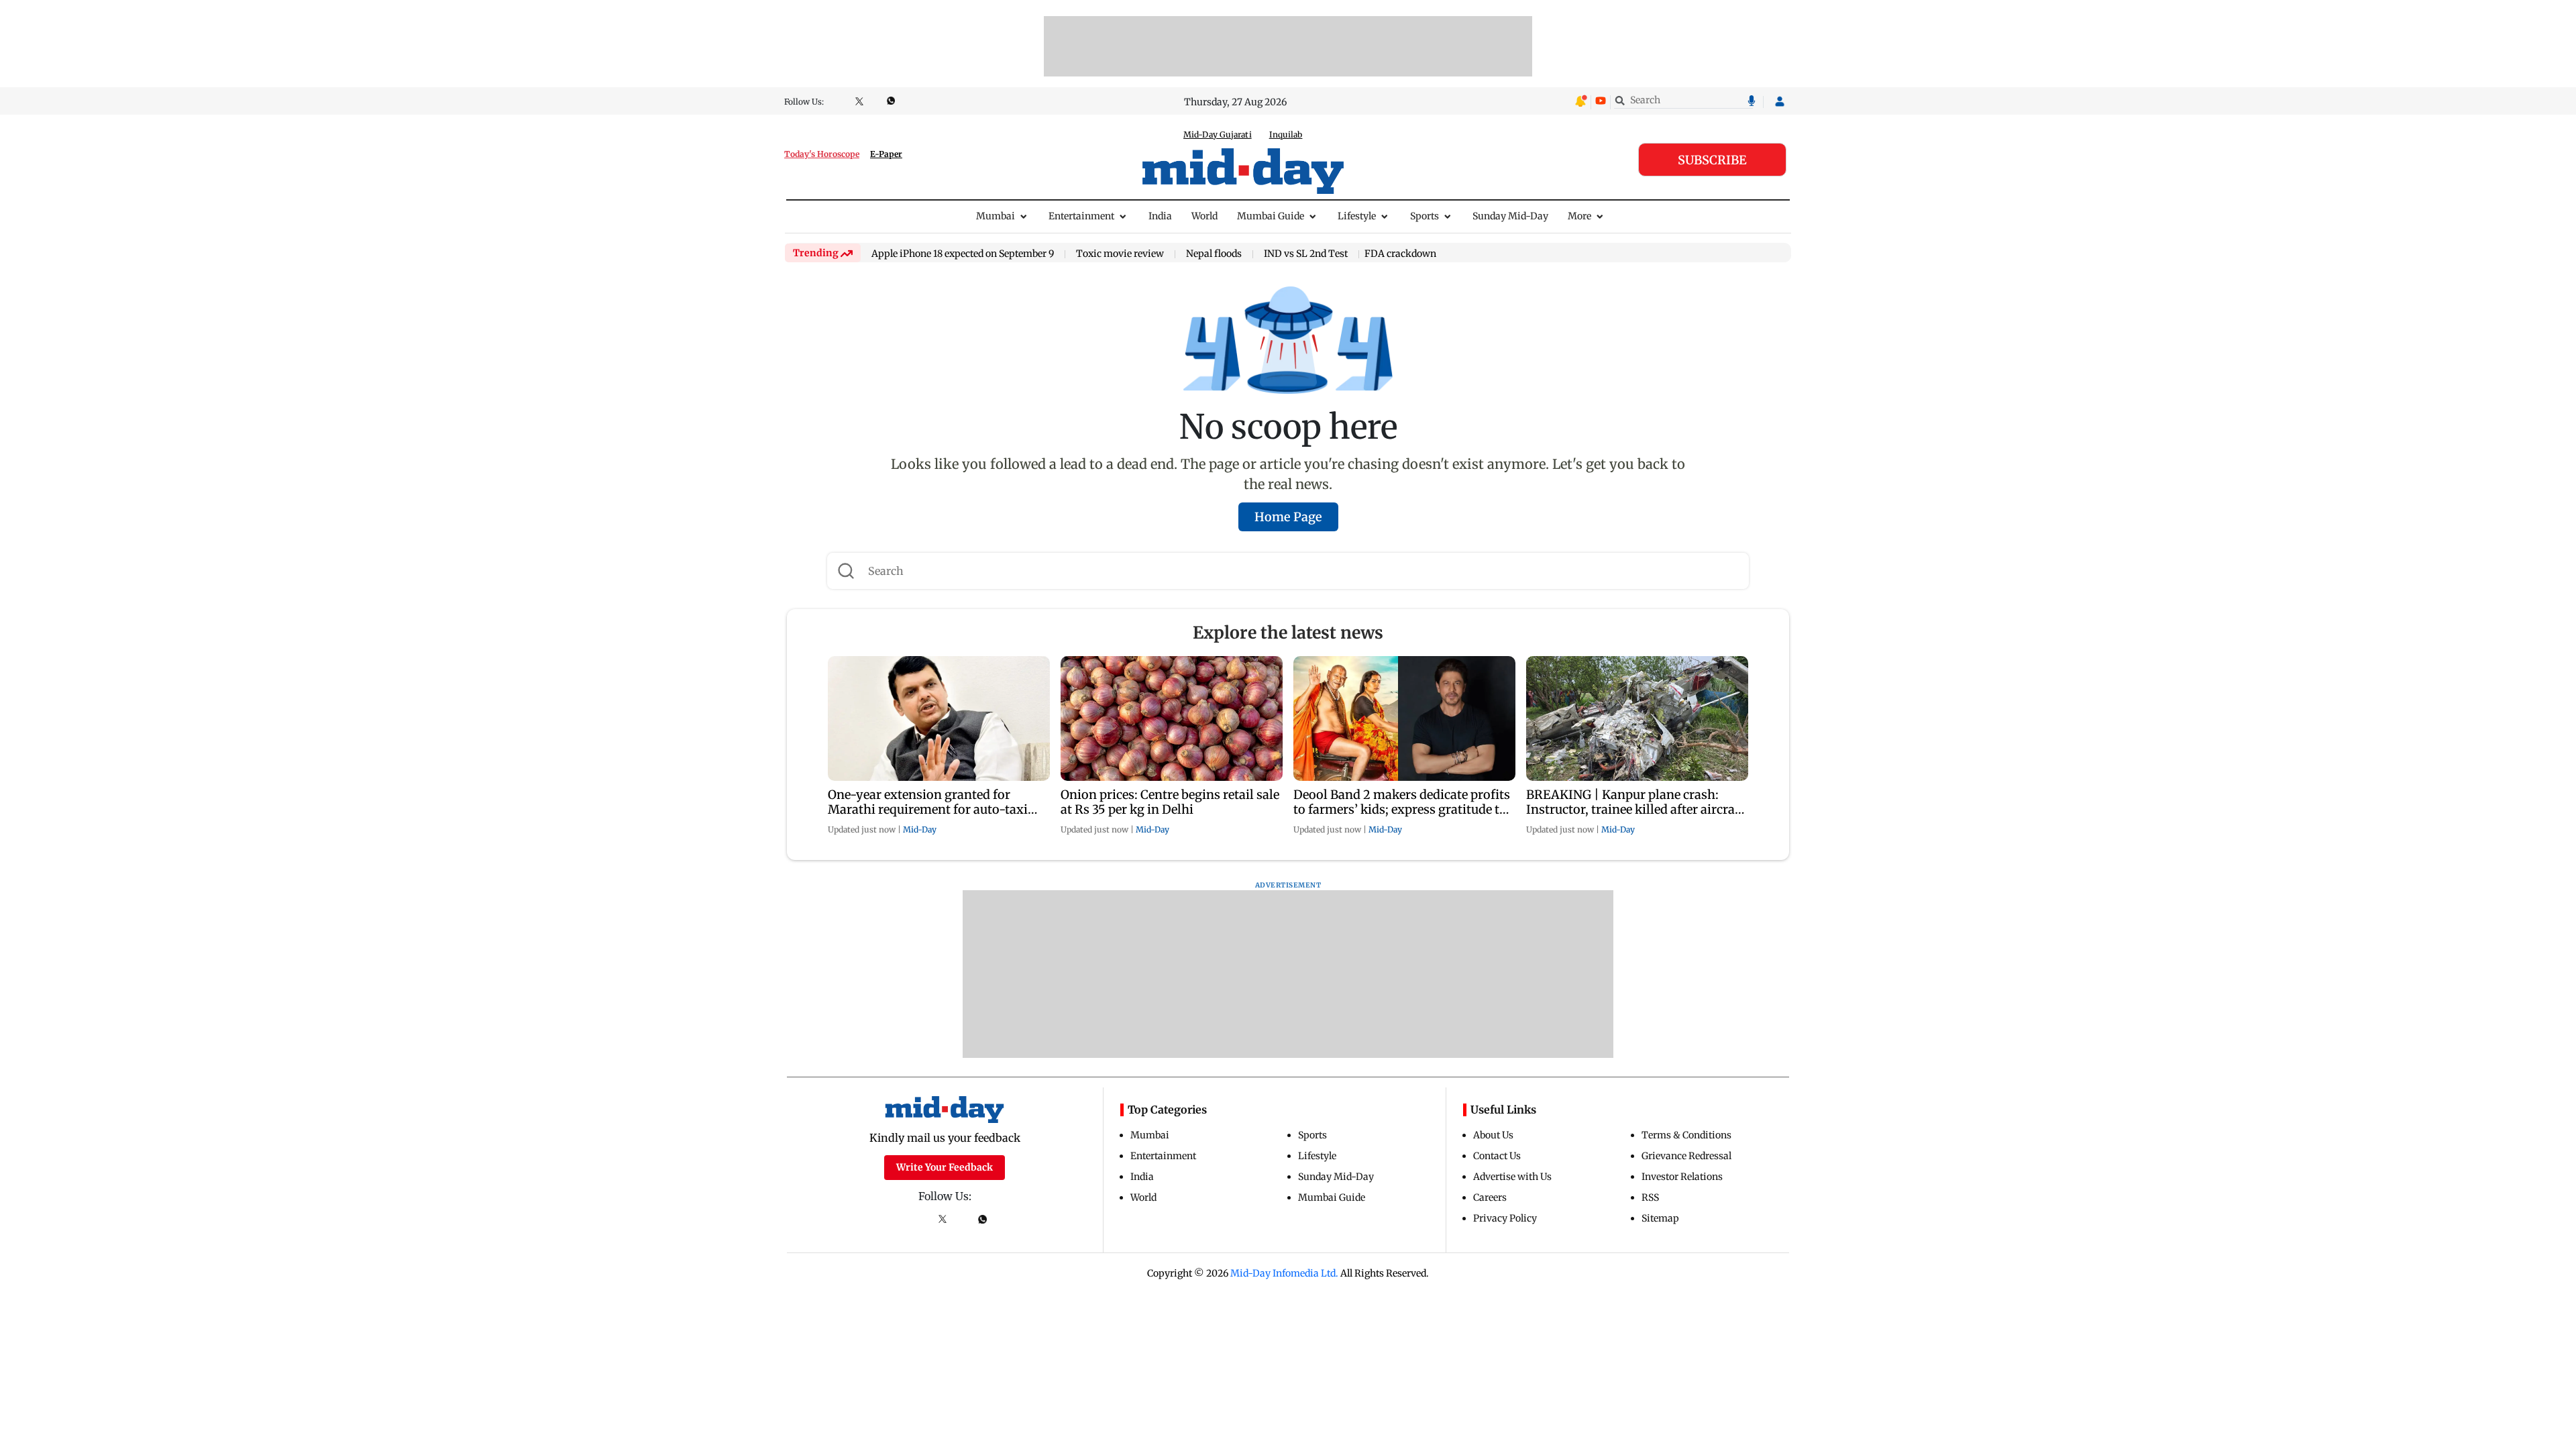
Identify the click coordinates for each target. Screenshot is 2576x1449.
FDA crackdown (1400, 254)
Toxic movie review (1120, 254)
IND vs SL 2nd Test (1306, 254)
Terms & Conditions (1686, 1135)
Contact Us (1497, 1156)
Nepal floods (1214, 254)
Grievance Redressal (1686, 1156)
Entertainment (1081, 216)
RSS (1650, 1197)
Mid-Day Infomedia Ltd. (1284, 1273)
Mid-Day (920, 829)
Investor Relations (1682, 1177)
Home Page (1288, 517)
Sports (1425, 216)
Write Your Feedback (945, 1167)
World (1204, 216)
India (1160, 216)
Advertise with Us (1512, 1177)
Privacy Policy (1505, 1218)
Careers (1490, 1197)
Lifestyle (1357, 216)
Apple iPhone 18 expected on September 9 (963, 254)
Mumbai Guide (1271, 216)
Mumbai (996, 216)
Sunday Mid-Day (1510, 216)
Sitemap (1660, 1218)
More (1579, 216)
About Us (1493, 1135)
